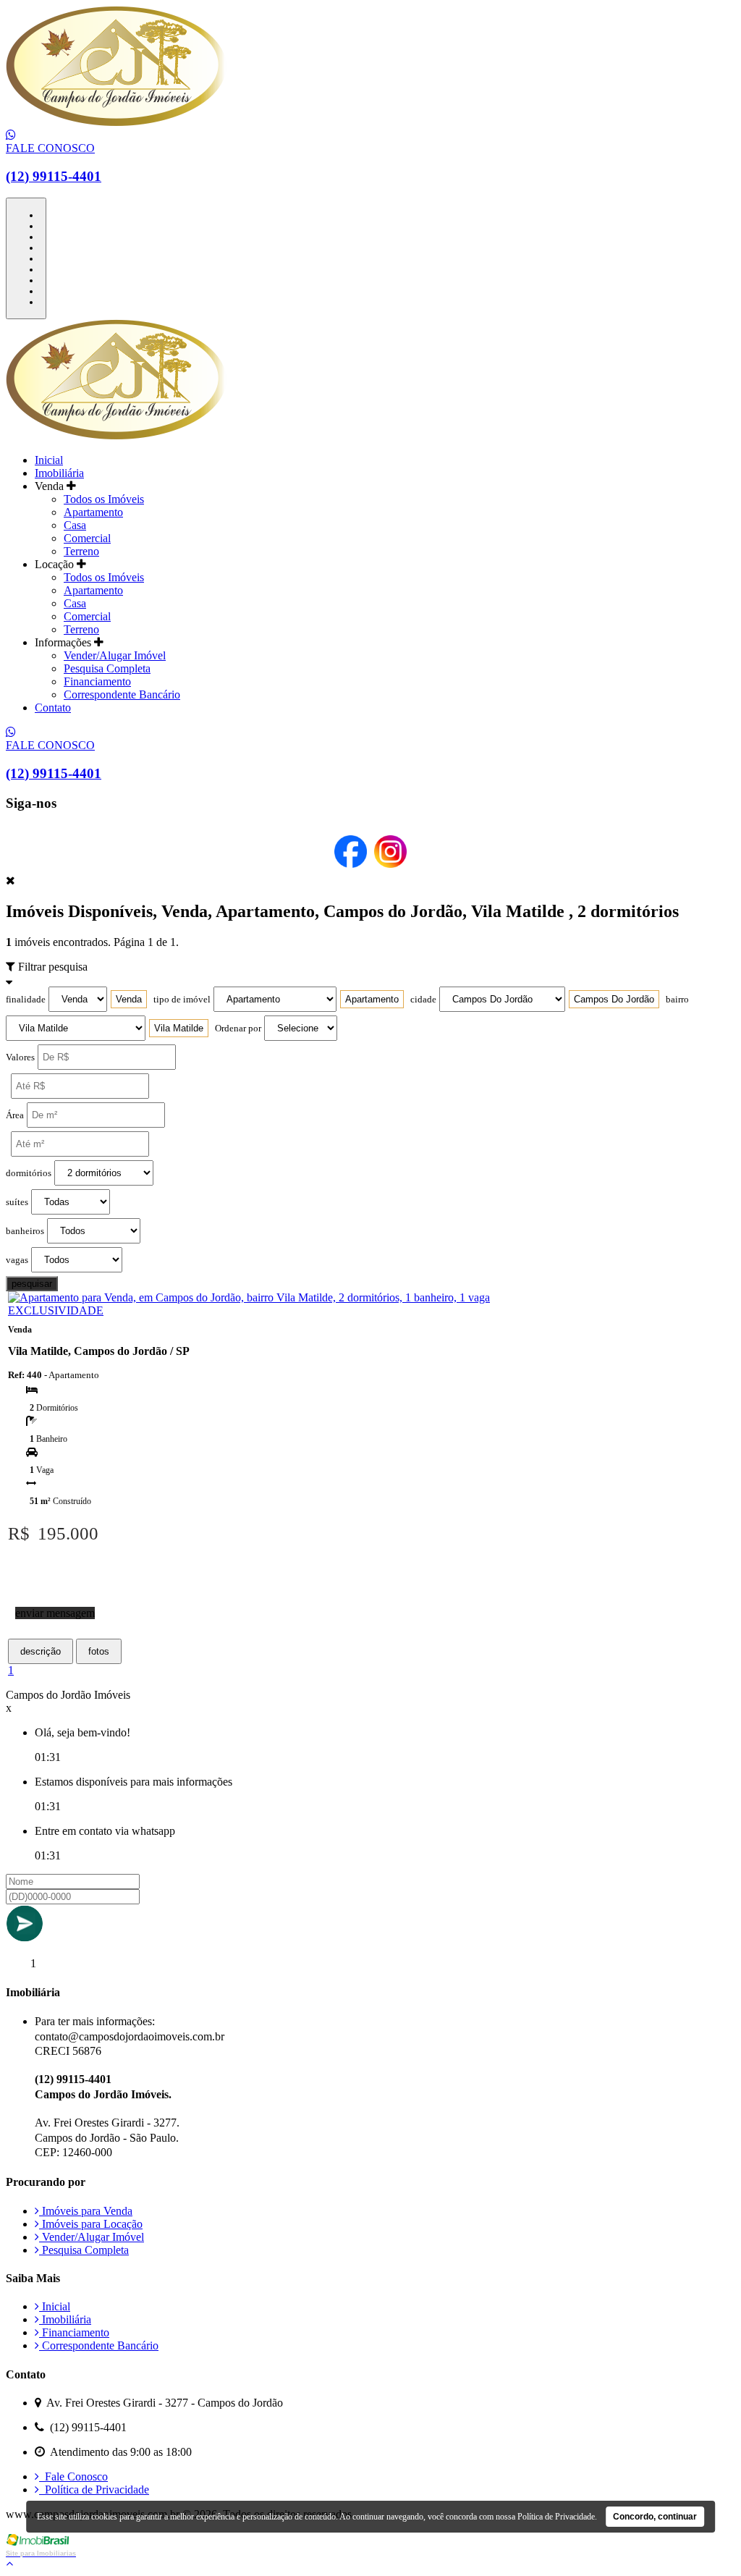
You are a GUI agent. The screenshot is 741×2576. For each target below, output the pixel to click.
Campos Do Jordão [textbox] (614, 999)
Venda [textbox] (129, 999)
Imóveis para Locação (91, 2224)
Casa (75, 525)
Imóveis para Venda (86, 2211)
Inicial (49, 460)
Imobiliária (59, 473)
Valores (20, 1057)
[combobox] (129, 999)
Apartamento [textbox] (372, 999)
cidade (423, 1000)
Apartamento (93, 512)
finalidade (26, 1000)
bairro (677, 1000)
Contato (53, 708)
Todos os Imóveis (104, 499)
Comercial (87, 538)
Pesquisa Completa (107, 668)
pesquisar (32, 1284)
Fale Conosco (73, 2476)
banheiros (25, 1231)
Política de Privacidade (94, 2490)
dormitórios (29, 1173)
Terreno (81, 551)
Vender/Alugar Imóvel (115, 655)
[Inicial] (116, 122)
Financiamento (97, 681)
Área (15, 1115)
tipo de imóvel (182, 1000)
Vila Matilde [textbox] (179, 1028)
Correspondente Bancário (122, 694)
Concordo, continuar (655, 2517)
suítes (17, 1202)
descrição (41, 1651)
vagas (17, 1260)
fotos (99, 1651)
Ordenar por (238, 1029)
